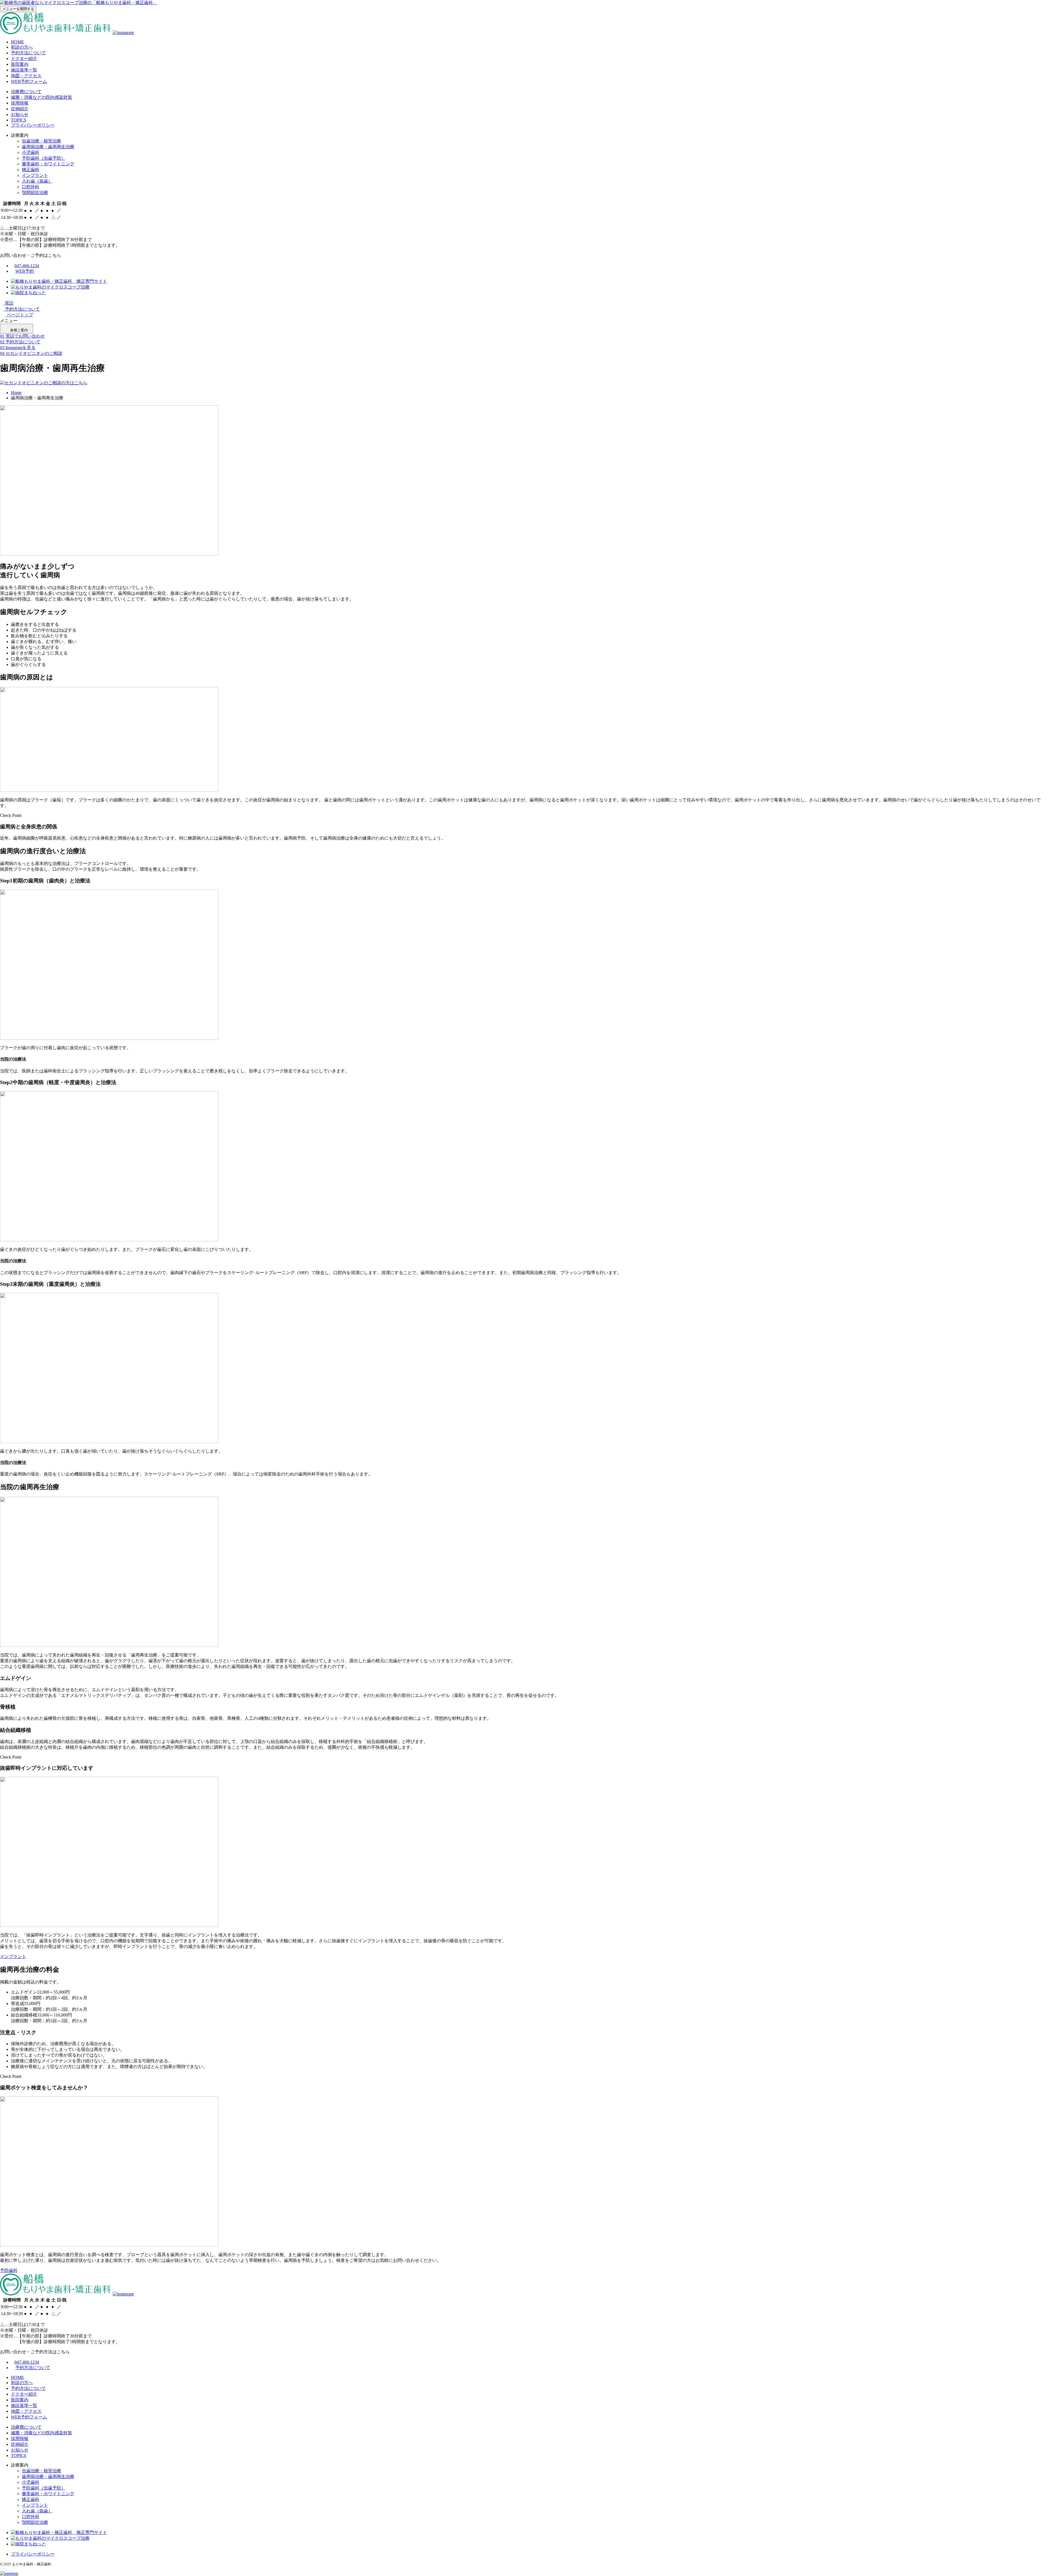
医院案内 (20, 64)
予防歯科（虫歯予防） (44, 158)
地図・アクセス (26, 76)
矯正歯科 (31, 170)
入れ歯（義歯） (37, 181)
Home (16, 393)
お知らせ (20, 114)
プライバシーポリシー (33, 125)
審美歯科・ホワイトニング (48, 164)
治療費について (26, 92)
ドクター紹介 (24, 59)
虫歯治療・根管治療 (41, 141)
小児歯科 (31, 152)
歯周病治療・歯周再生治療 (48, 147)
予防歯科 (9, 2270)
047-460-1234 (27, 266)
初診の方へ (22, 47)
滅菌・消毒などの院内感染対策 (41, 97)
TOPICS (19, 120)
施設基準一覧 (24, 70)
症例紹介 (20, 109)
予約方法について (28, 53)
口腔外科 (31, 187)
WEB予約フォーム (29, 81)
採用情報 (20, 103)
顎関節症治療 (35, 193)
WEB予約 (25, 271)
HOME (17, 42)
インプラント (35, 175)
